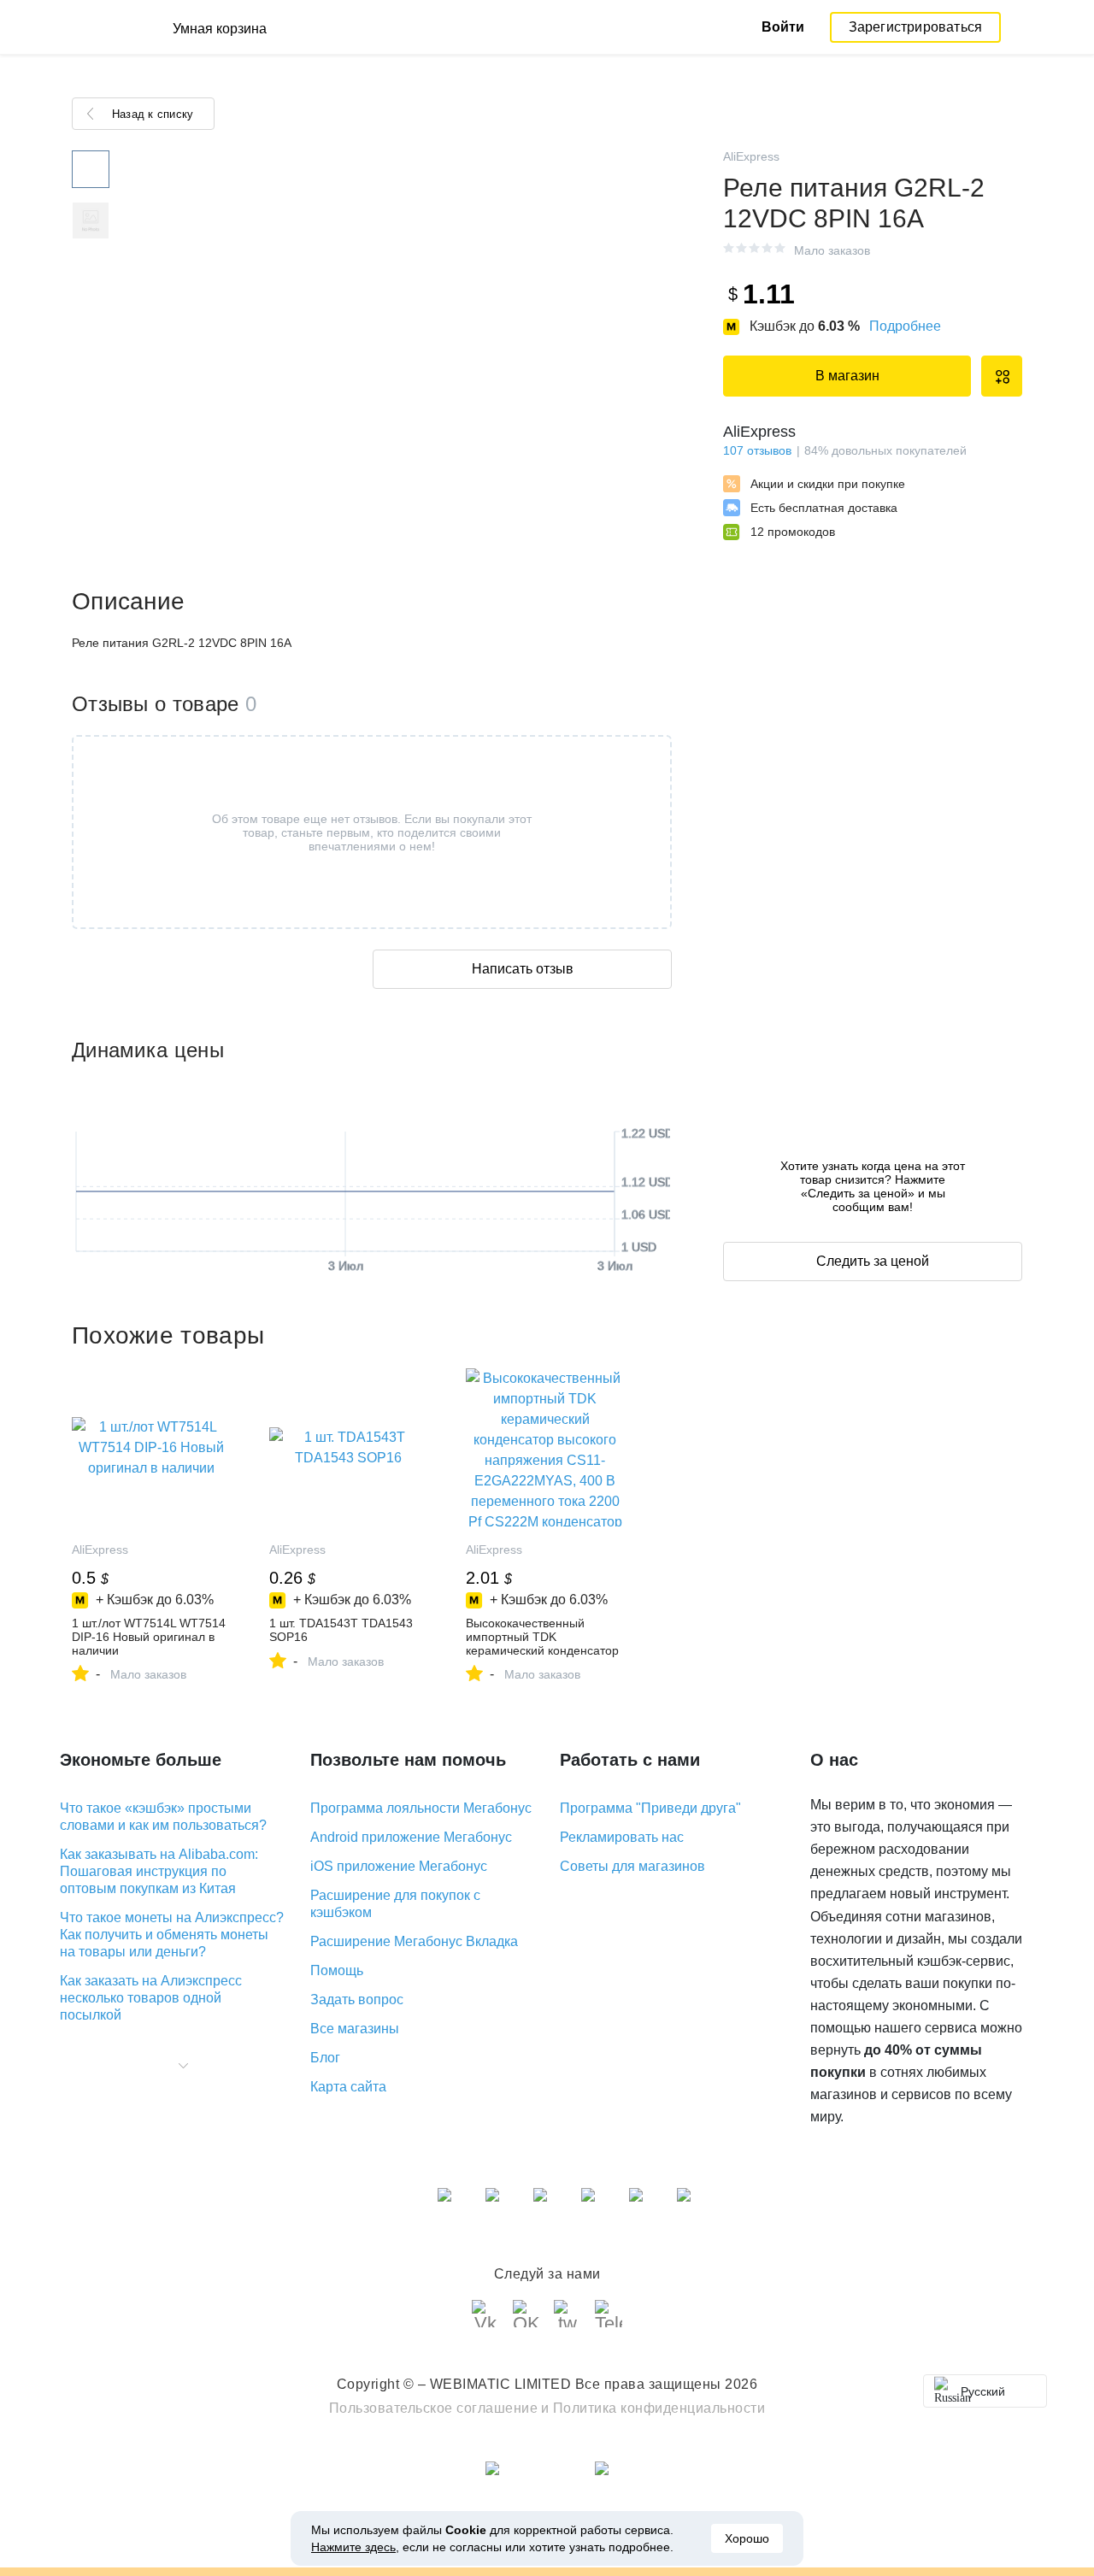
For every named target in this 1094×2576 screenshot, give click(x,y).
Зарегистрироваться (916, 27)
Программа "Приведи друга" (650, 1808)
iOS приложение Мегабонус (399, 1866)
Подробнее (905, 326)
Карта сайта (348, 2087)
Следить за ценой (873, 1261)
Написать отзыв (523, 969)
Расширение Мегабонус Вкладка (414, 1941)
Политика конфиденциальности (659, 2408)
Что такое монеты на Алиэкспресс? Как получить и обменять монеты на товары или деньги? (172, 1935)
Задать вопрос (357, 2000)
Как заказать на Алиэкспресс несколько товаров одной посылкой (151, 1998)
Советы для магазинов (632, 1866)
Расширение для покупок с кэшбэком (395, 1904)
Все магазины (355, 2029)
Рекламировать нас (622, 1837)
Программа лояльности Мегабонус (421, 1808)
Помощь (337, 1970)
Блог (325, 2058)
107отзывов (757, 450)
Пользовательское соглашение (434, 2408)
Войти (783, 27)
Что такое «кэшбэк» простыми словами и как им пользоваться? (163, 1817)
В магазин (847, 376)
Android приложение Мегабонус (411, 1837)
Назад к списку (153, 114)
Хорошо (747, 2538)
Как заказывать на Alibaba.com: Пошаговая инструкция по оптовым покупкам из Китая (159, 1871)
